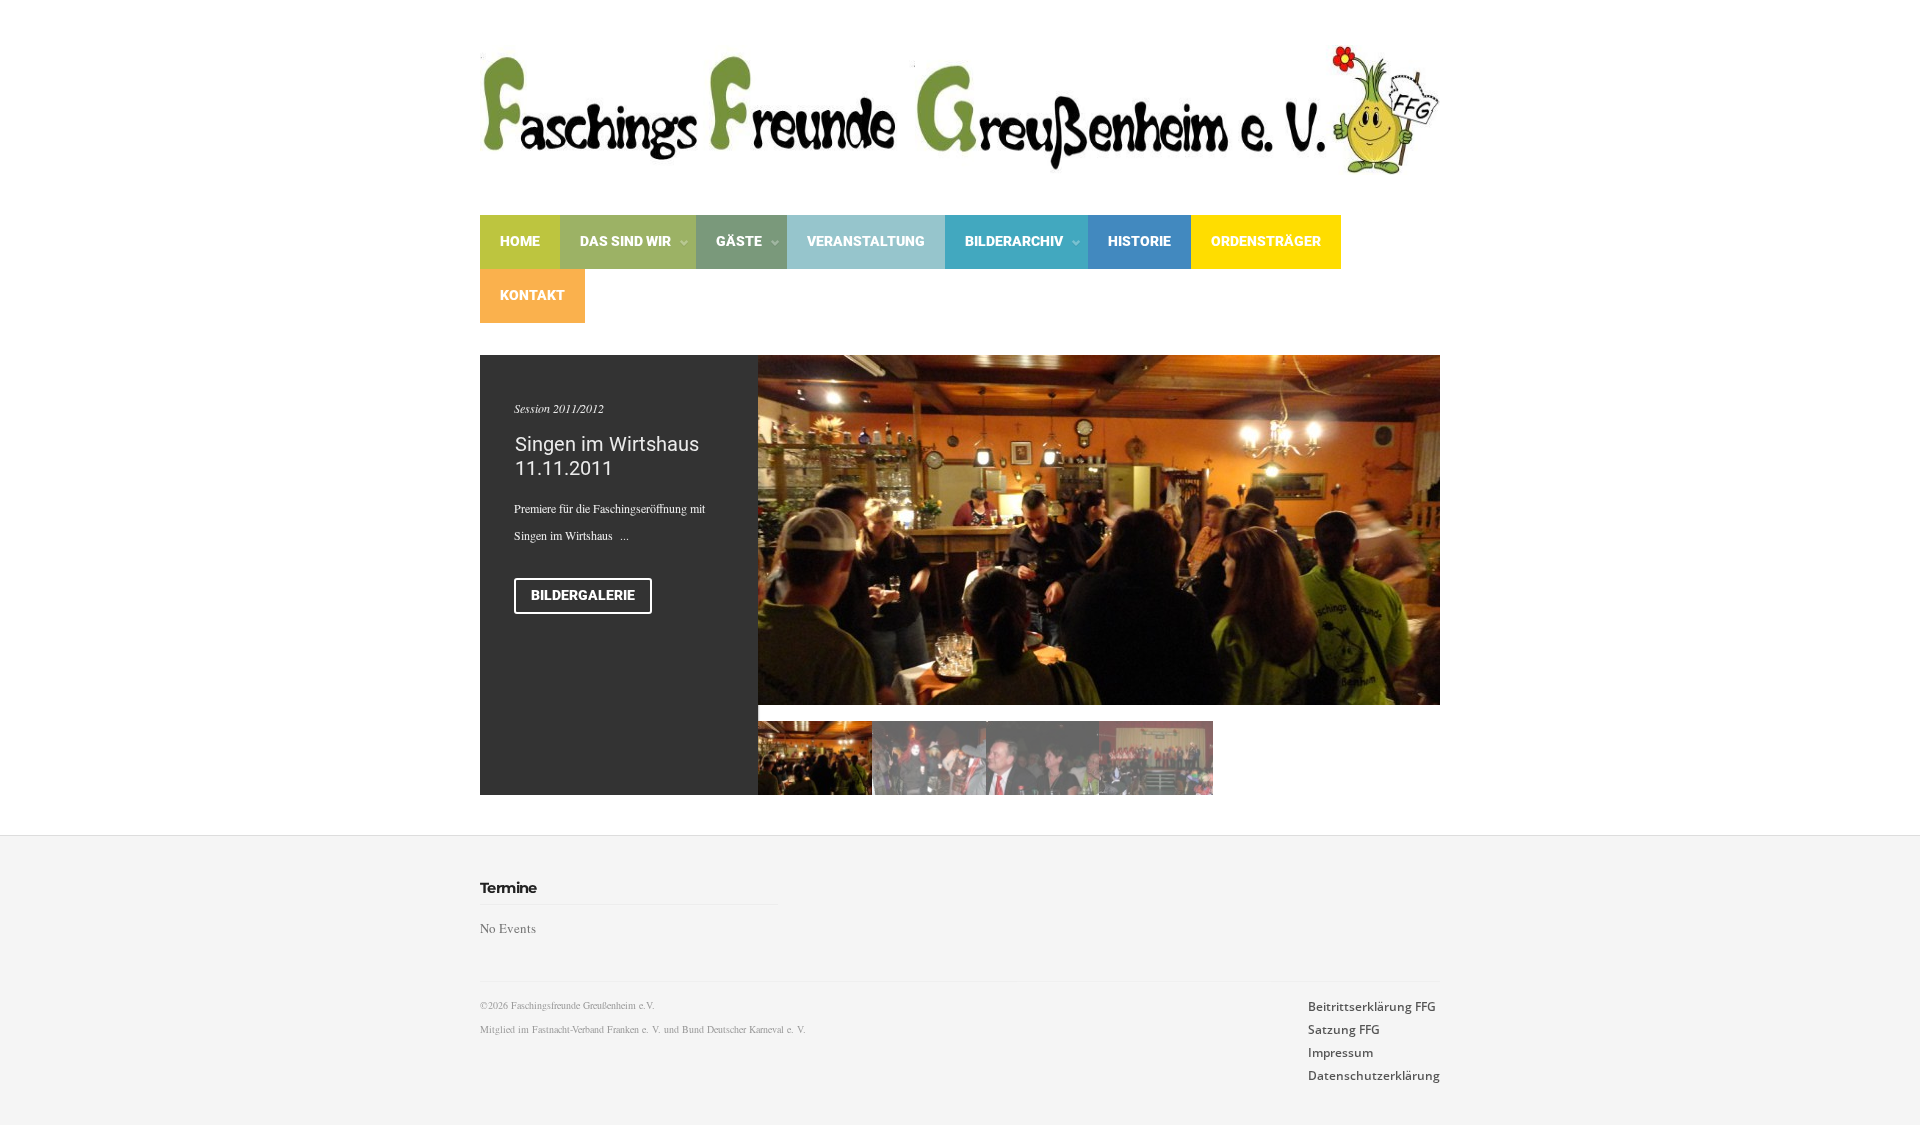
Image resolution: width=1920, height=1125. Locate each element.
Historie (1139, 241)
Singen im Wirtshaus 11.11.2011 (607, 456)
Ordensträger (1266, 241)
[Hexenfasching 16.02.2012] (929, 758)
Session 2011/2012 (559, 408)
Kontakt (532, 295)
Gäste (729, 244)
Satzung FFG (1344, 1029)
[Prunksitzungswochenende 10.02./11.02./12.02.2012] (1043, 758)
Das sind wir (615, 244)
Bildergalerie (583, 595)
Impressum (1340, 1052)
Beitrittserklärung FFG (1372, 1006)
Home (520, 241)
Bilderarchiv (1004, 244)
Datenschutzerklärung (1374, 1075)
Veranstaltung (866, 241)
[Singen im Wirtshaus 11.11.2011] (815, 758)
